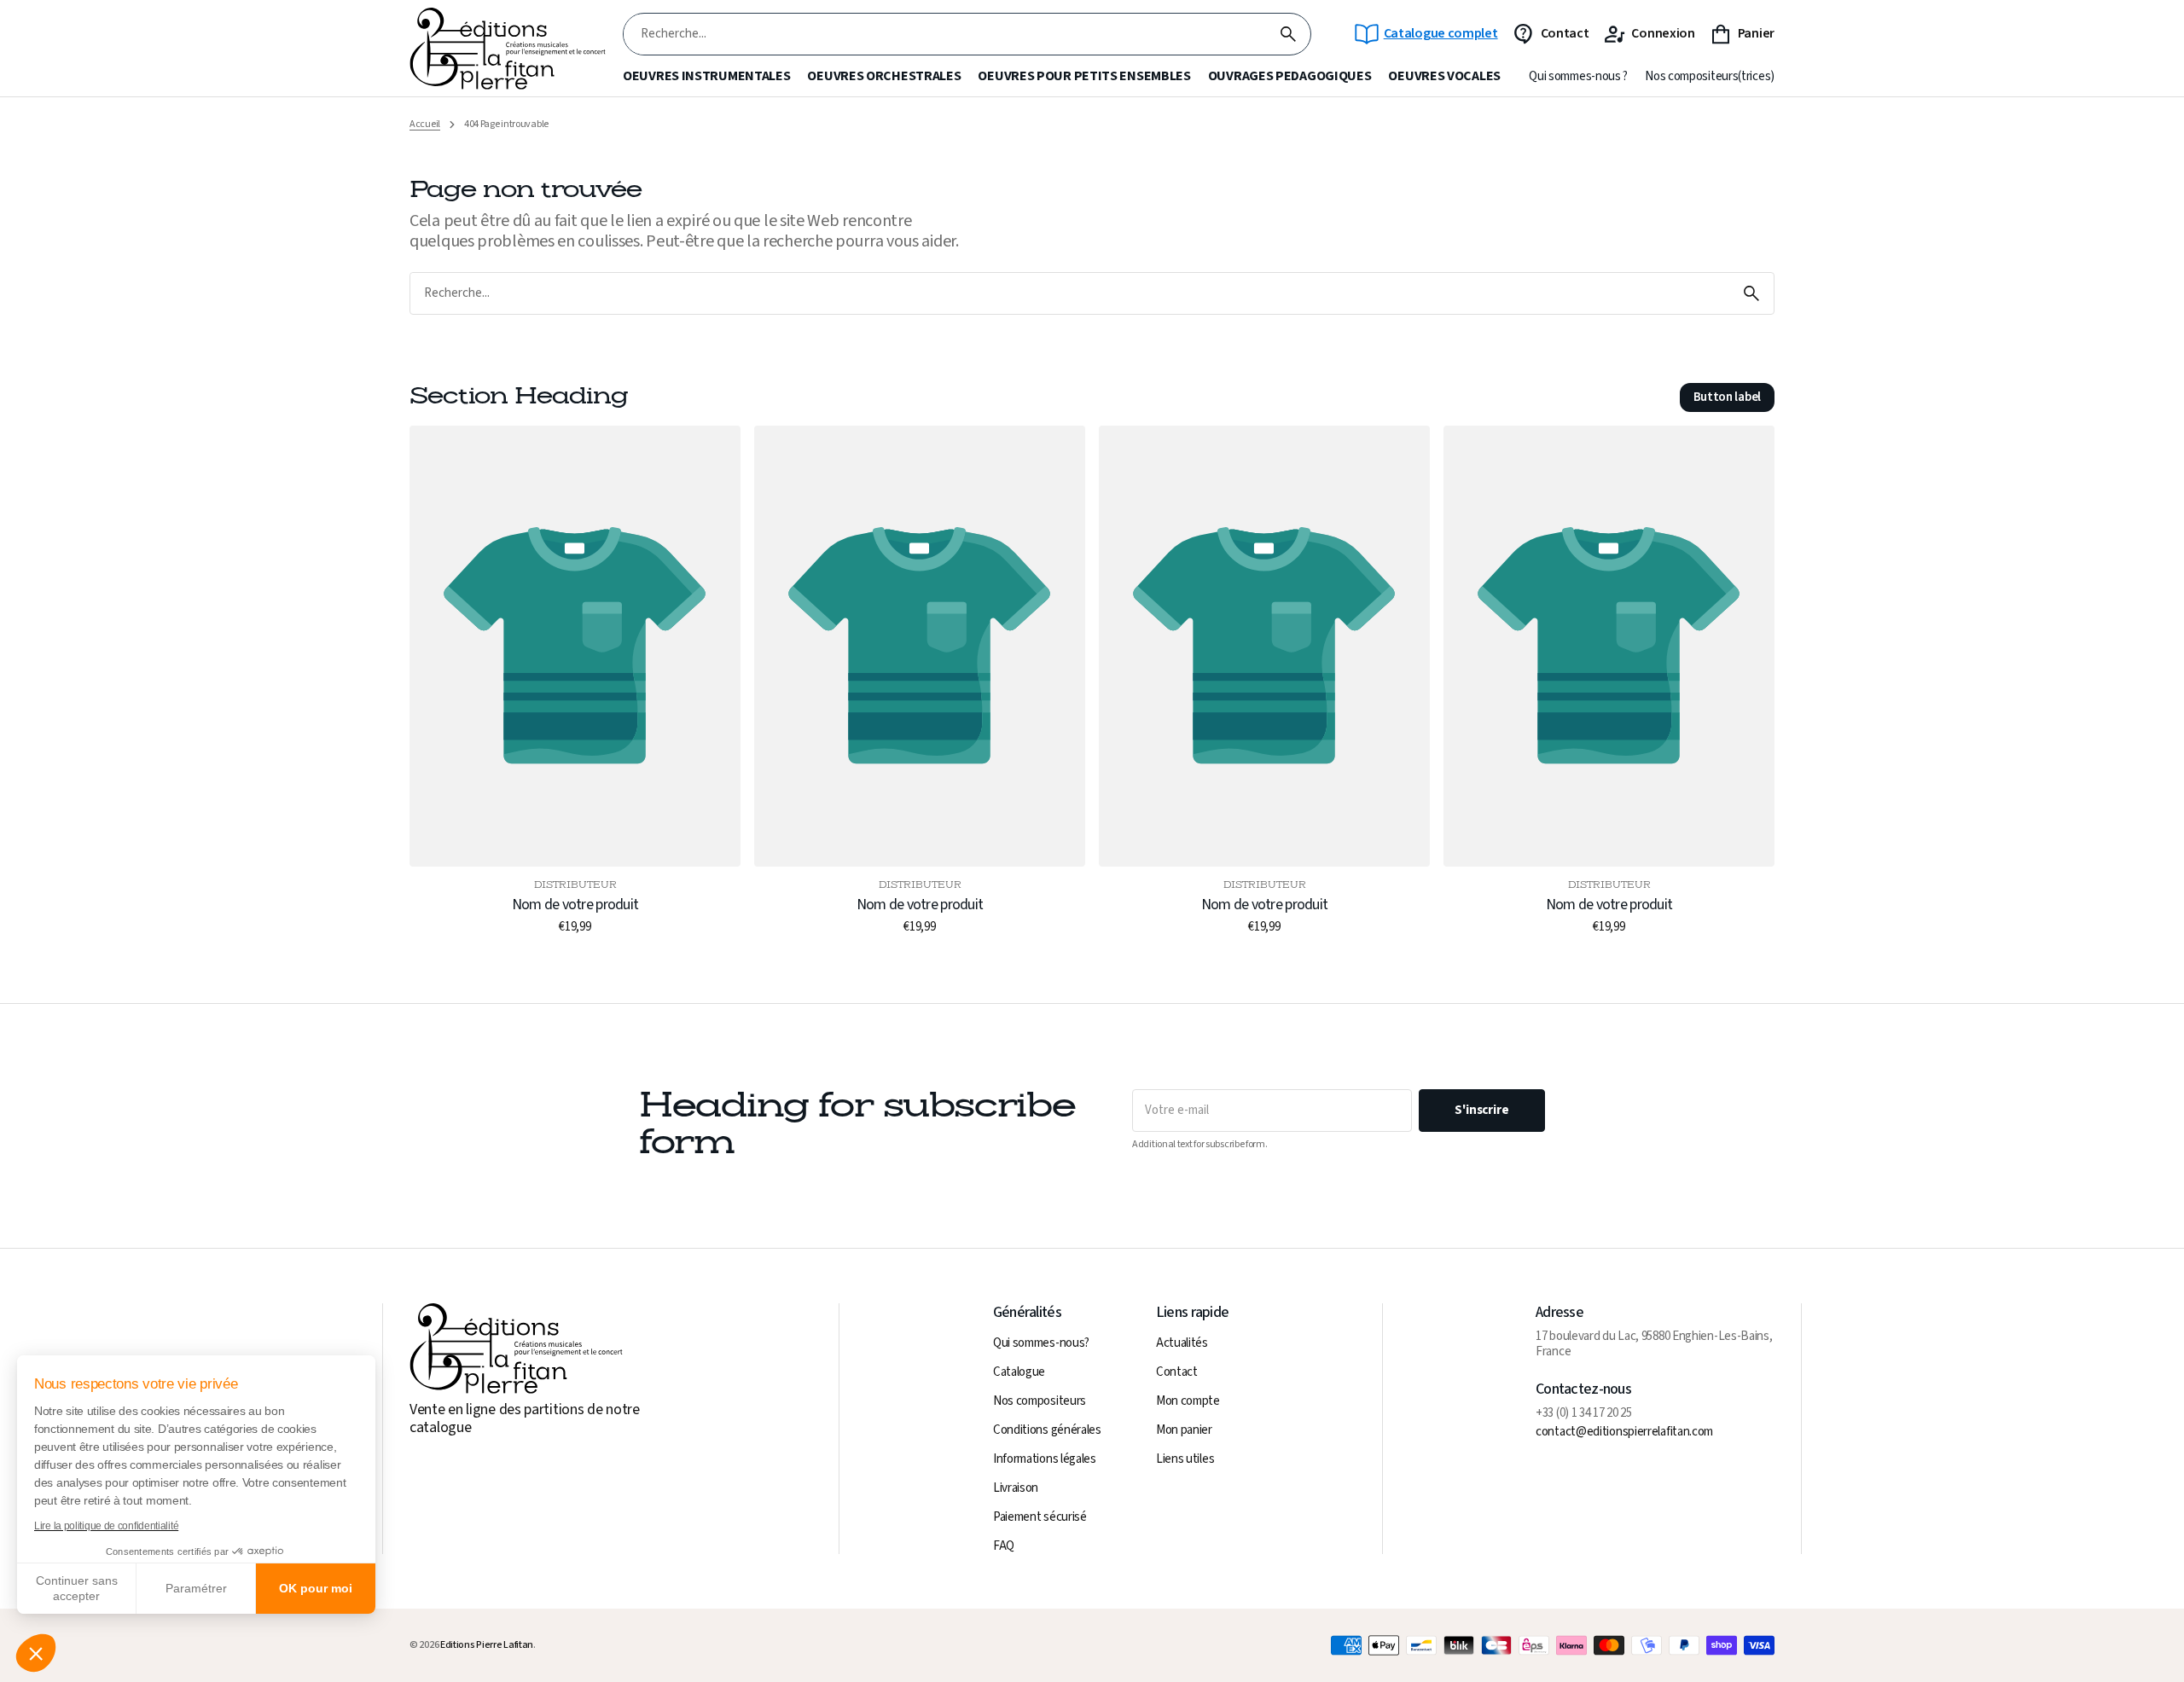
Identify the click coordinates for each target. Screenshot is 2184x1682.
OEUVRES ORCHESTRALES (884, 76)
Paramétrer (196, 1588)
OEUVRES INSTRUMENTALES (706, 76)
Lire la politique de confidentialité (106, 1526)
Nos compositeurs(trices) (1710, 77)
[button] (36, 1653)
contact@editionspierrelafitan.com (1624, 1432)
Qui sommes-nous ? (1578, 77)
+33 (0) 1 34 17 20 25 (1584, 1413)
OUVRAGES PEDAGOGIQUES (1290, 76)
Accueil (425, 125)
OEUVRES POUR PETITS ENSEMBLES (1084, 76)
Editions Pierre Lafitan (487, 1645)
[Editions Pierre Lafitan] (508, 49)
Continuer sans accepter (77, 1588)
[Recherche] (1288, 34)
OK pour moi (316, 1588)
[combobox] (945, 35)
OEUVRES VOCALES (1444, 76)
